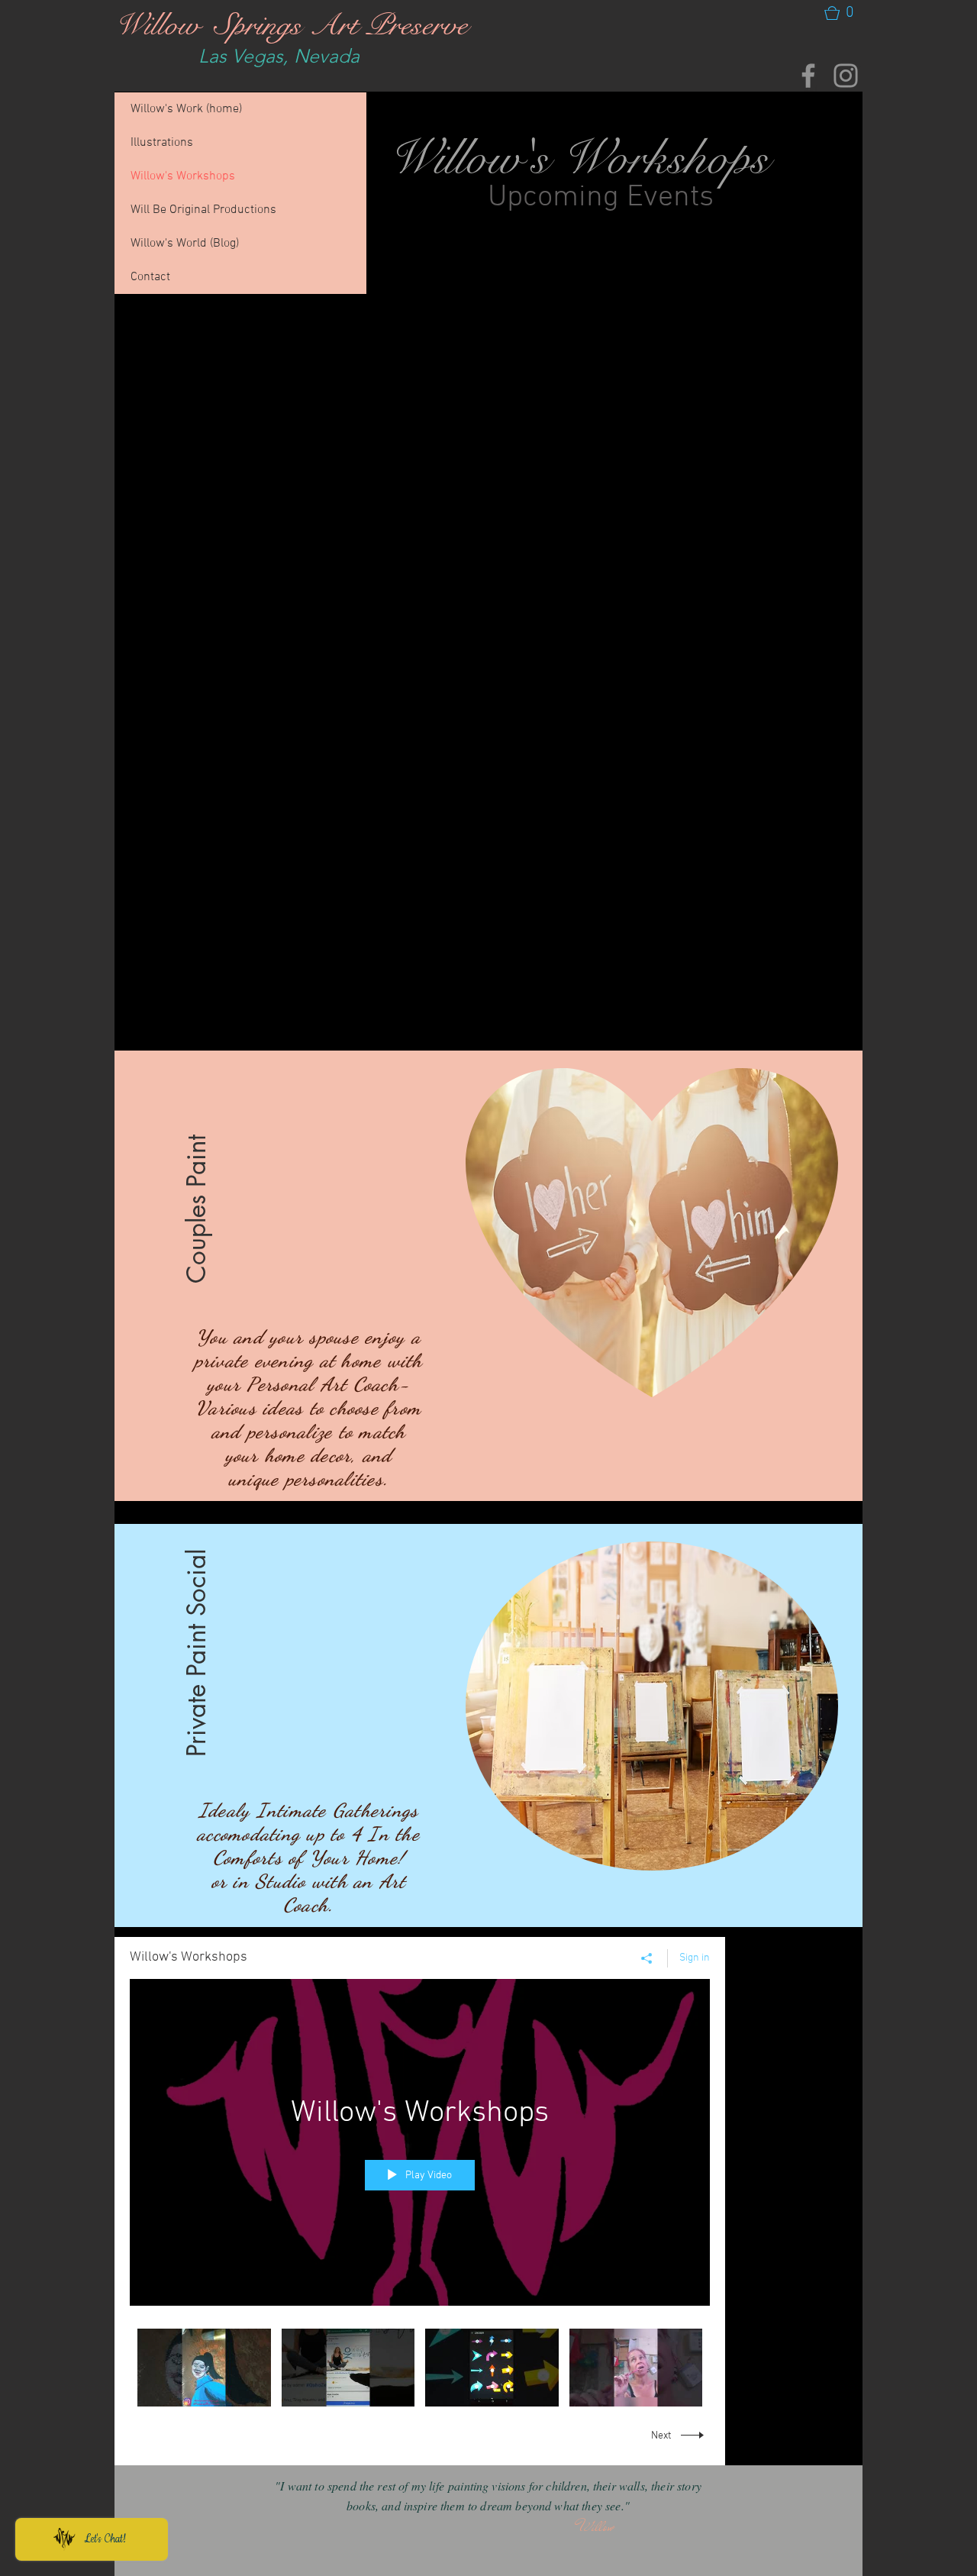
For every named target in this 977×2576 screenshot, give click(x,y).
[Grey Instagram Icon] (846, 76)
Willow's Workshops (183, 176)
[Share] (647, 1958)
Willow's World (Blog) (185, 244)
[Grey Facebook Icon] (808, 76)
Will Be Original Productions (203, 210)
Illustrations (162, 143)
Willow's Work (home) (186, 109)
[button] (840, 13)
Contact (150, 277)
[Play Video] (204, 2367)
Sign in (695, 1958)
